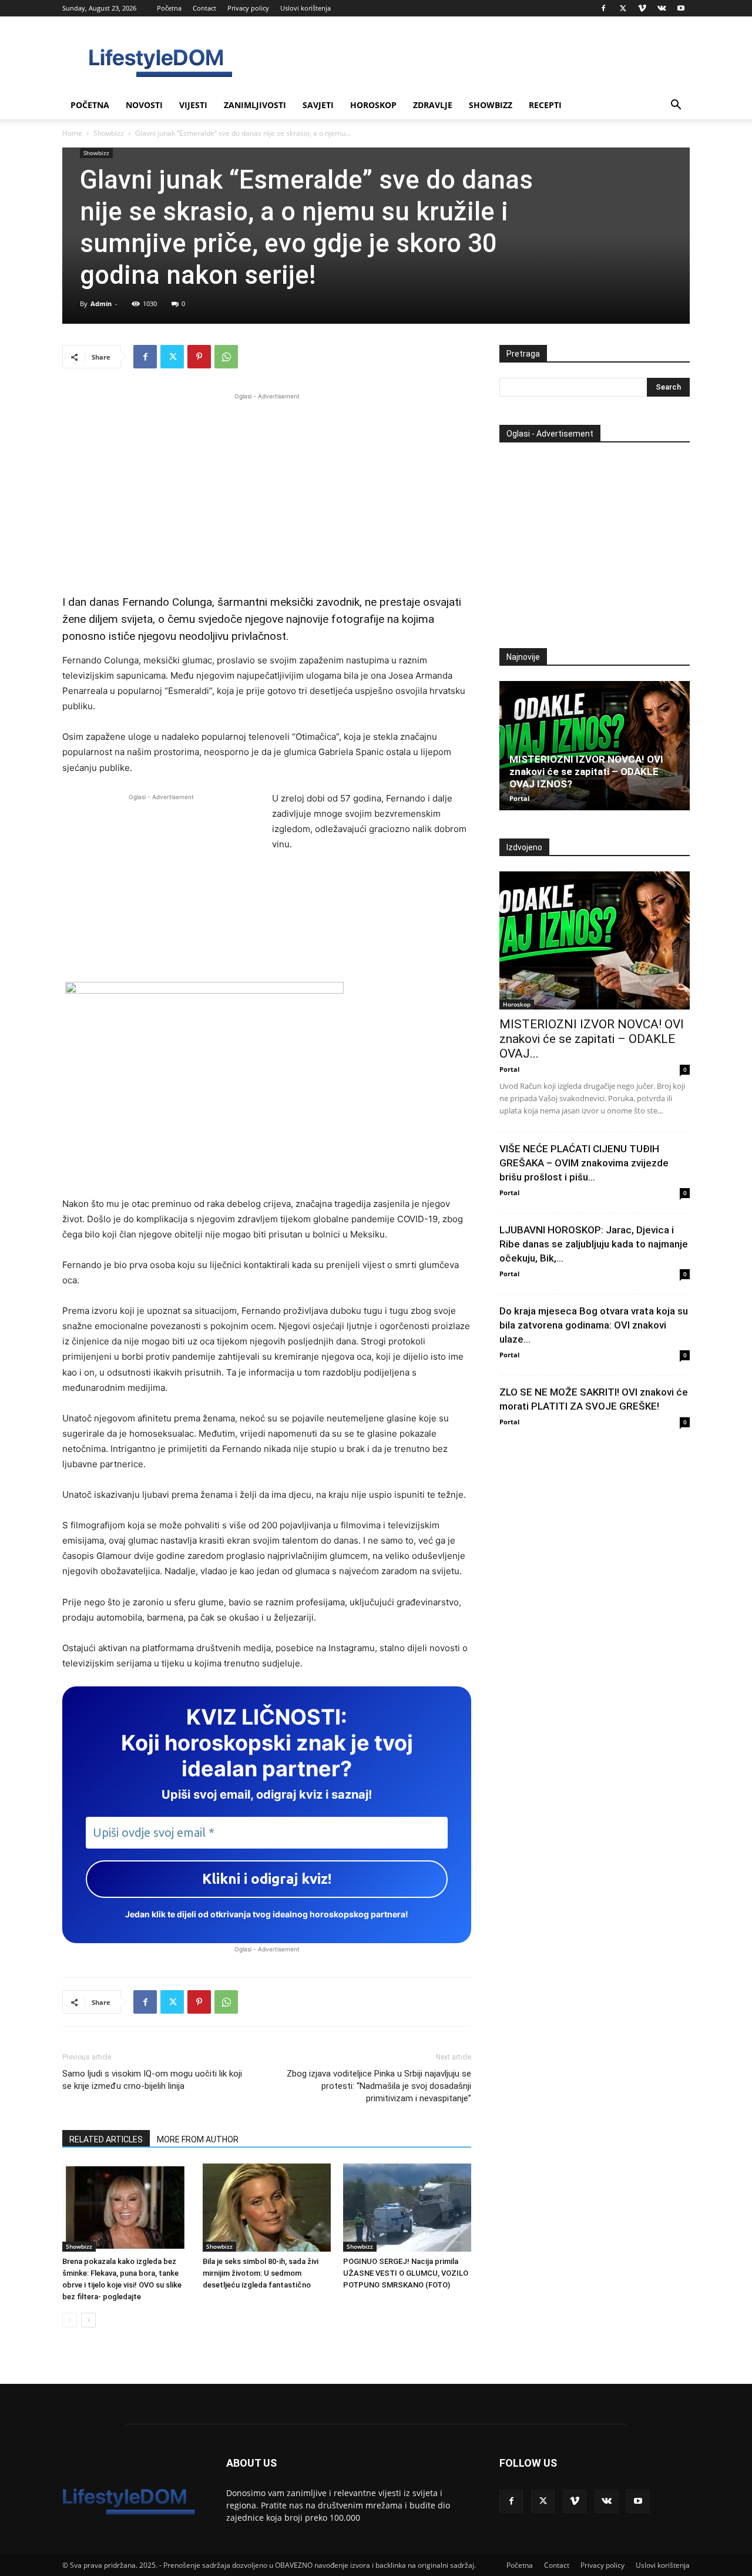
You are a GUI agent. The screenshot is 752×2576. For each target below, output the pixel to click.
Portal (519, 798)
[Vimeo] (642, 8)
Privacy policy (248, 8)
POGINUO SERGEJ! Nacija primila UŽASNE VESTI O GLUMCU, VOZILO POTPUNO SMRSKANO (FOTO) (406, 2273)
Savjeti (318, 105)
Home (72, 133)
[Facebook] (603, 8)
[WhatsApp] (226, 357)
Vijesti (193, 105)
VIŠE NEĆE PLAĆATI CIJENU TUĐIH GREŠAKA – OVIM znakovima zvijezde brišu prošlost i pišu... (584, 1163)
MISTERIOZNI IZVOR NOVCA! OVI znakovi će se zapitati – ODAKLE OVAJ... (592, 1039)
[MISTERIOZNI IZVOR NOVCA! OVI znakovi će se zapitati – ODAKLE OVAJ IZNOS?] (595, 746)
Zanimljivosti (255, 105)
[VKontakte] (662, 8)
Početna (169, 8)
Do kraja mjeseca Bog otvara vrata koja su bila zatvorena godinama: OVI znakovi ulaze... (594, 1325)
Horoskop (373, 105)
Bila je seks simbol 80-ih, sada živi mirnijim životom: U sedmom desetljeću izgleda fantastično (261, 2273)
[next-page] (88, 2320)
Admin (101, 303)
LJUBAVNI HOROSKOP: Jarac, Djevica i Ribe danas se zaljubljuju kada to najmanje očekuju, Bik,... (594, 1244)
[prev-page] (70, 2320)
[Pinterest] (199, 357)
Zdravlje (433, 105)
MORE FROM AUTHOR (198, 2139)
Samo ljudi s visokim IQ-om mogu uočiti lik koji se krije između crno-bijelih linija (152, 2080)
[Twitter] (623, 8)
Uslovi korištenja (305, 8)
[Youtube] (681, 8)
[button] (676, 106)
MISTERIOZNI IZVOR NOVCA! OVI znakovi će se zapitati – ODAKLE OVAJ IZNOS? (586, 772)
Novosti (144, 105)
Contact (204, 8)
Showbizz (491, 105)
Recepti (545, 105)
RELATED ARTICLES (106, 2139)
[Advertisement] (267, 485)
